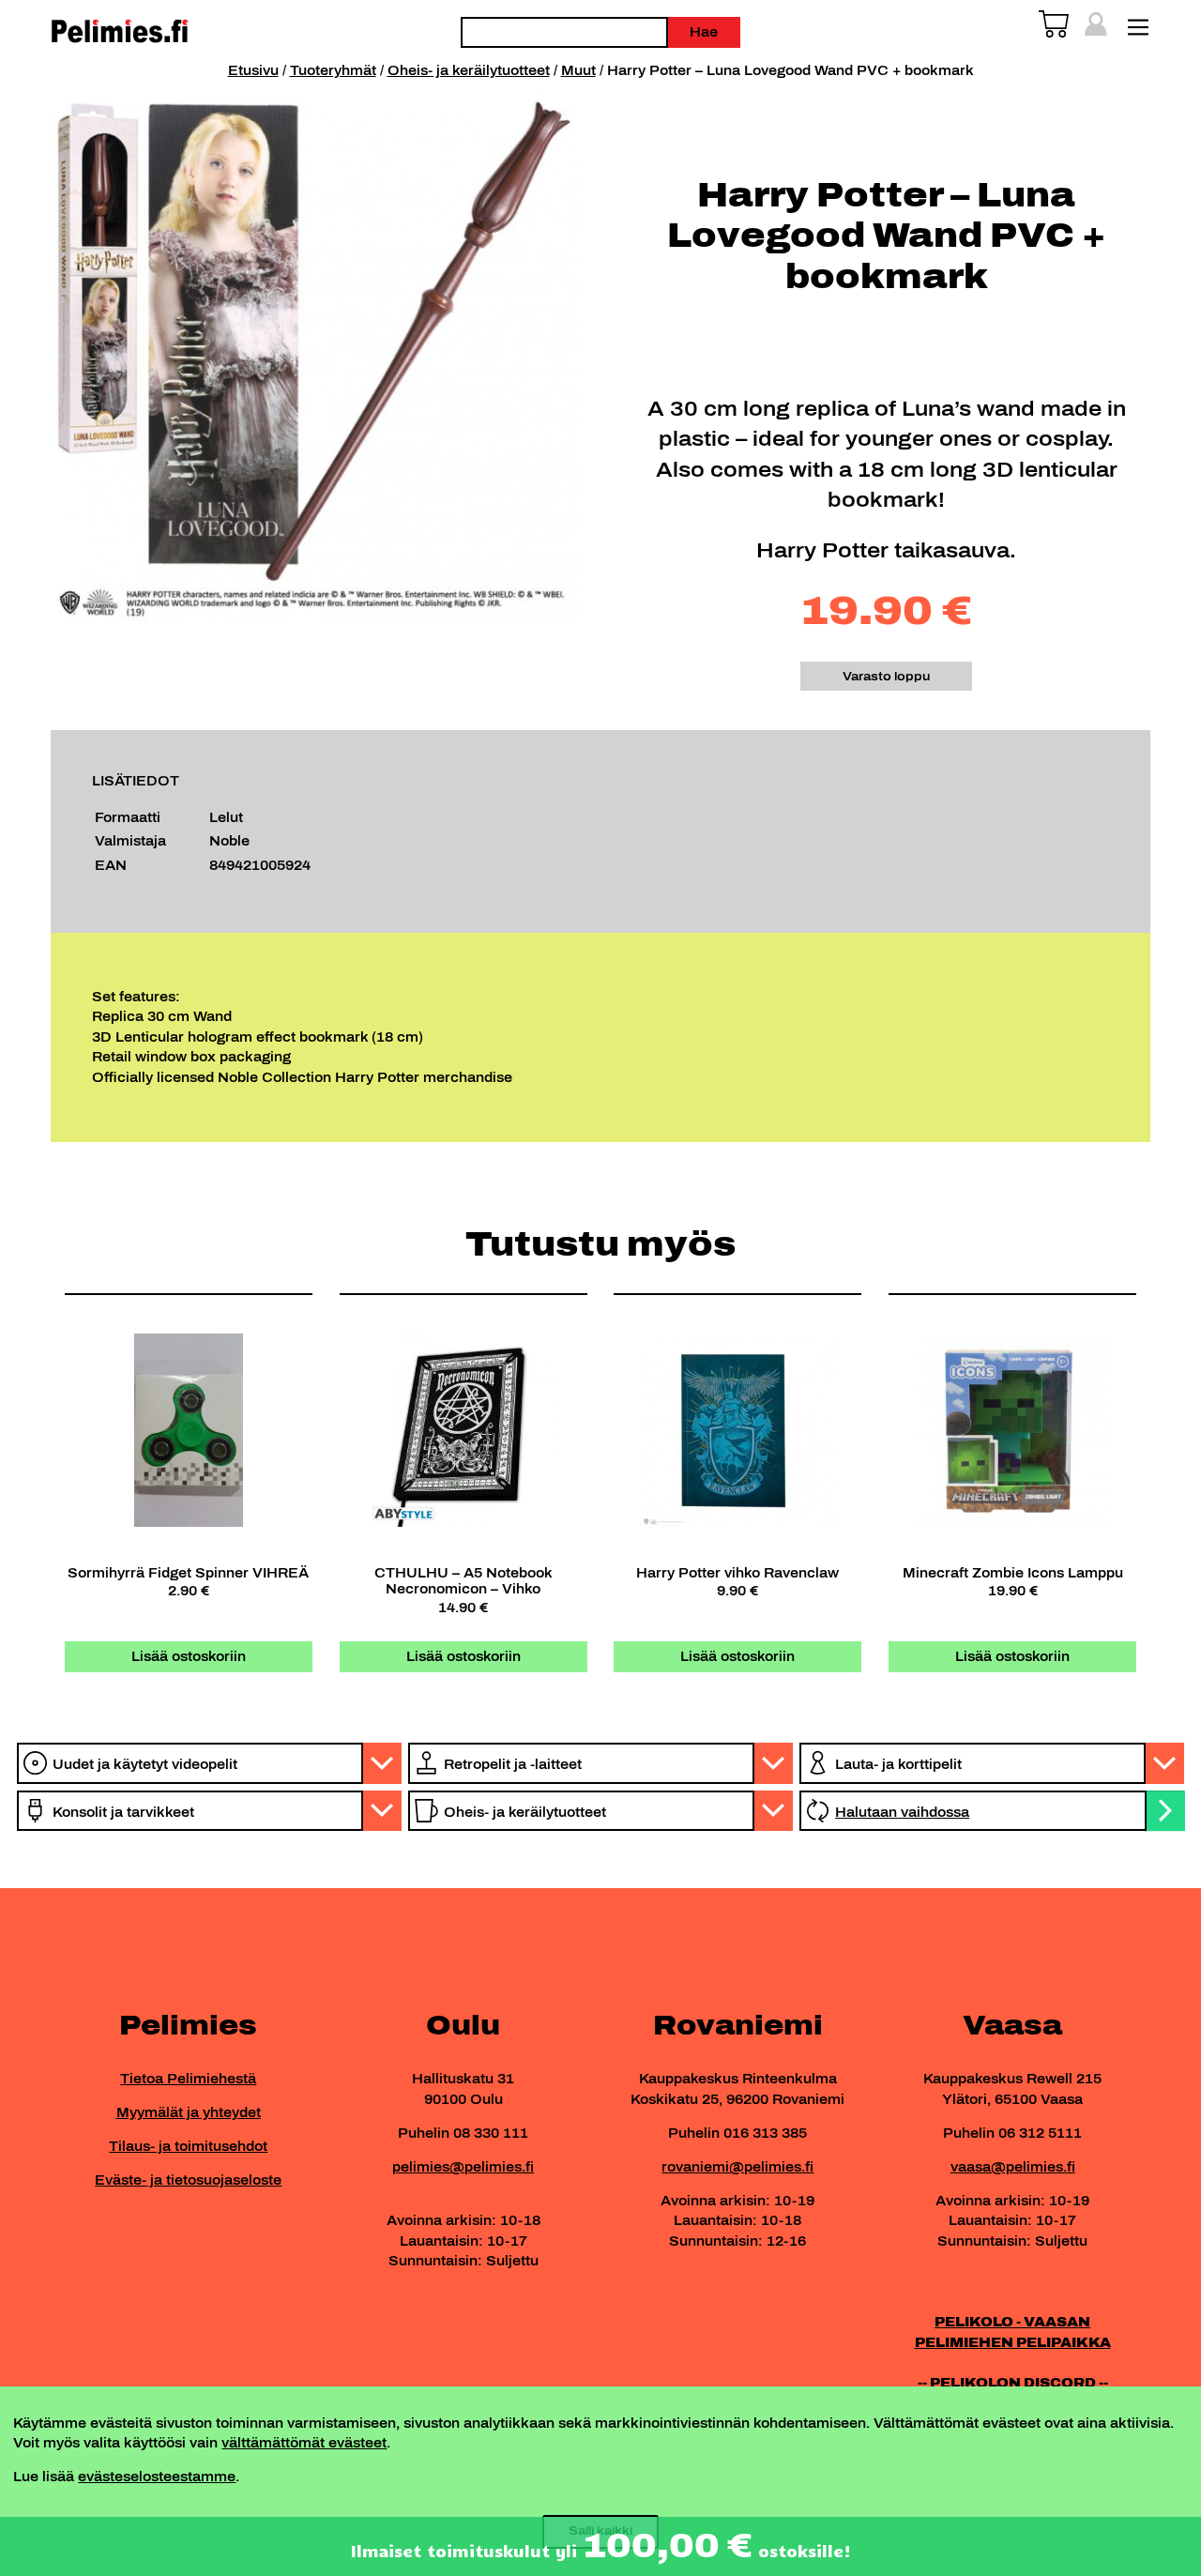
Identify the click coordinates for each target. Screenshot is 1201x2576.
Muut (578, 70)
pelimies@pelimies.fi (463, 2167)
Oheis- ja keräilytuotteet (469, 70)
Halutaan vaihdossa (902, 1812)
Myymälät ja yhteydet (189, 2112)
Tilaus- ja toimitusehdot (188, 2146)
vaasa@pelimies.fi (1013, 2167)
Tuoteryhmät (333, 70)
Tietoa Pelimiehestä (188, 2079)
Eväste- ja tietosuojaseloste (188, 2180)
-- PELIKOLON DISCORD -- (1013, 2383)
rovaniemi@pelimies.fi (737, 2167)
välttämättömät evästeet (304, 2443)
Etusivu (253, 70)
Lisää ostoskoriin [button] (189, 1656)
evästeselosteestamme (157, 2477)
